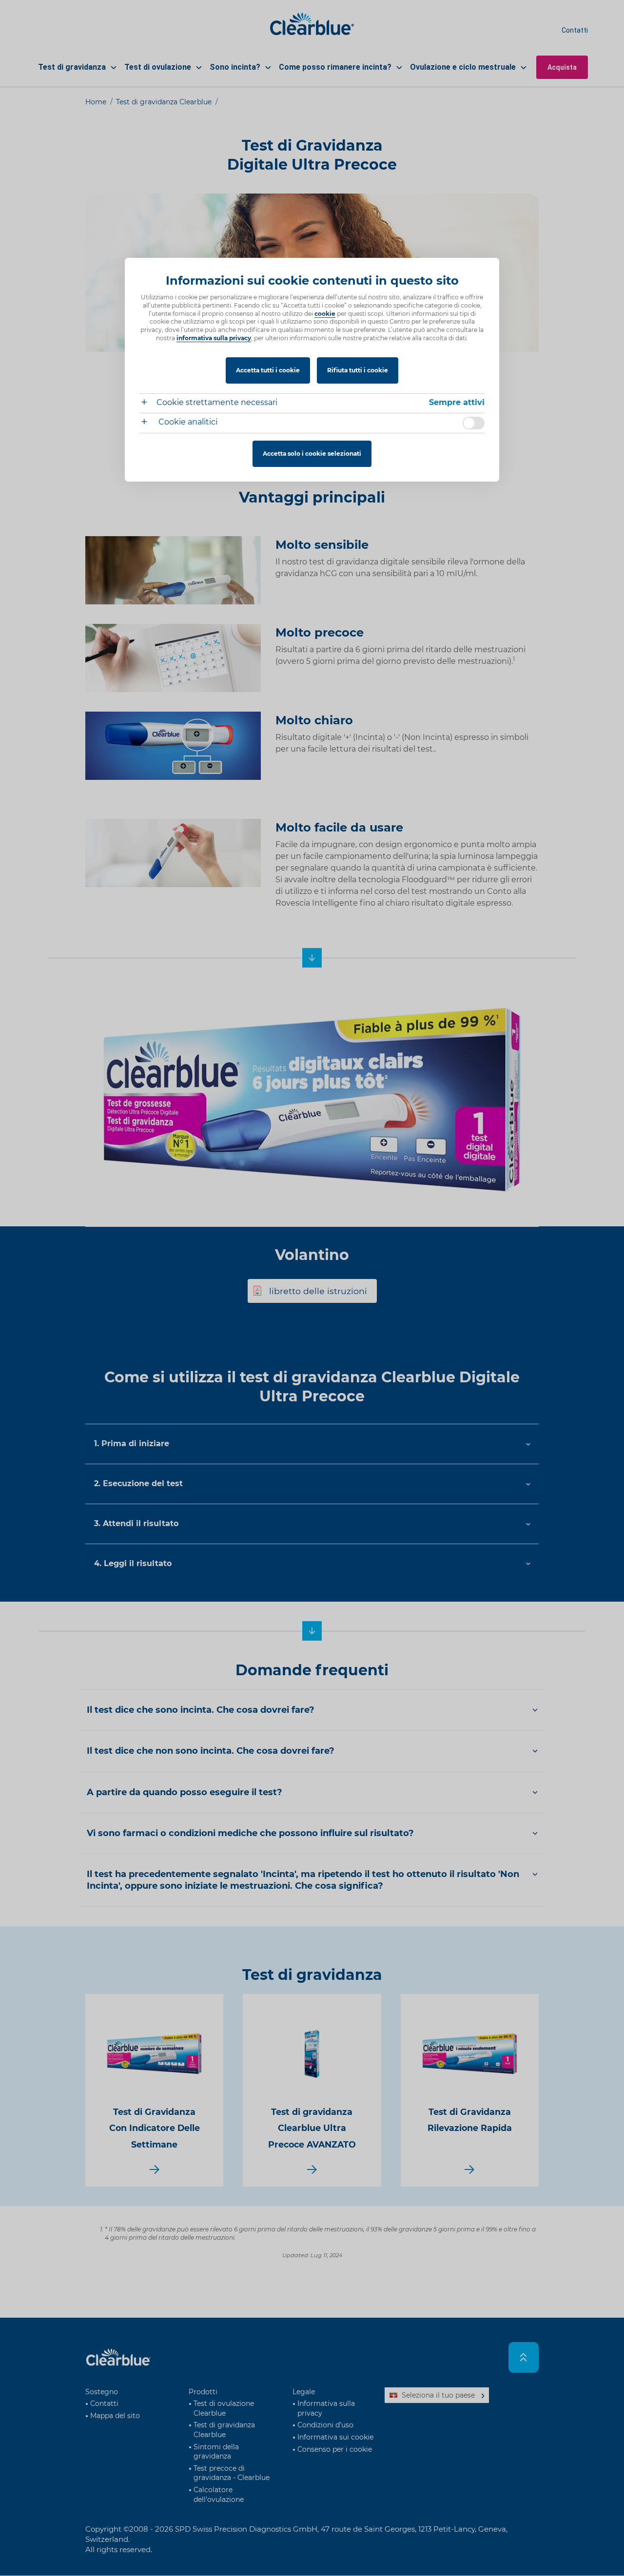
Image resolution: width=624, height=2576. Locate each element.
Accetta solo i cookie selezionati (312, 454)
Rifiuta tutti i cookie (358, 370)
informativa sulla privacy (214, 338)
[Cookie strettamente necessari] (148, 403)
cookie (325, 314)
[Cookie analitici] (148, 423)
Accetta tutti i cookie (268, 370)
